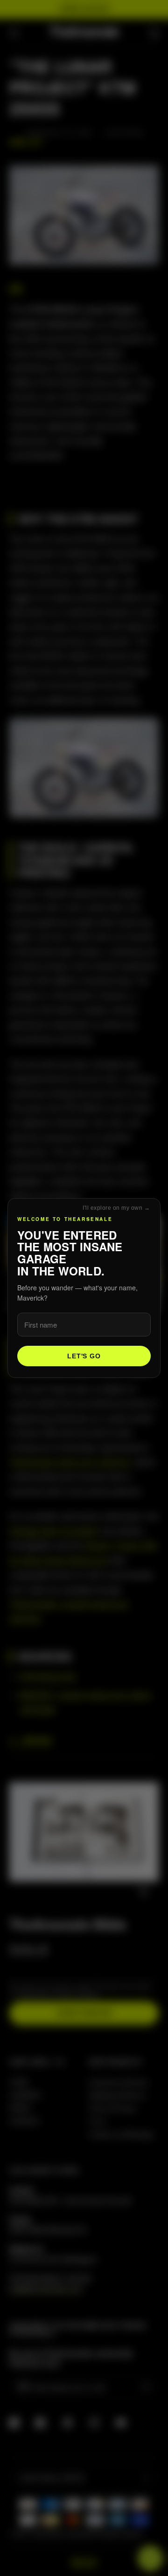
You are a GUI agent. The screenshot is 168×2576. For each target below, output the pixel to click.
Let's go (84, 1356)
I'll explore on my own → (116, 1208)
